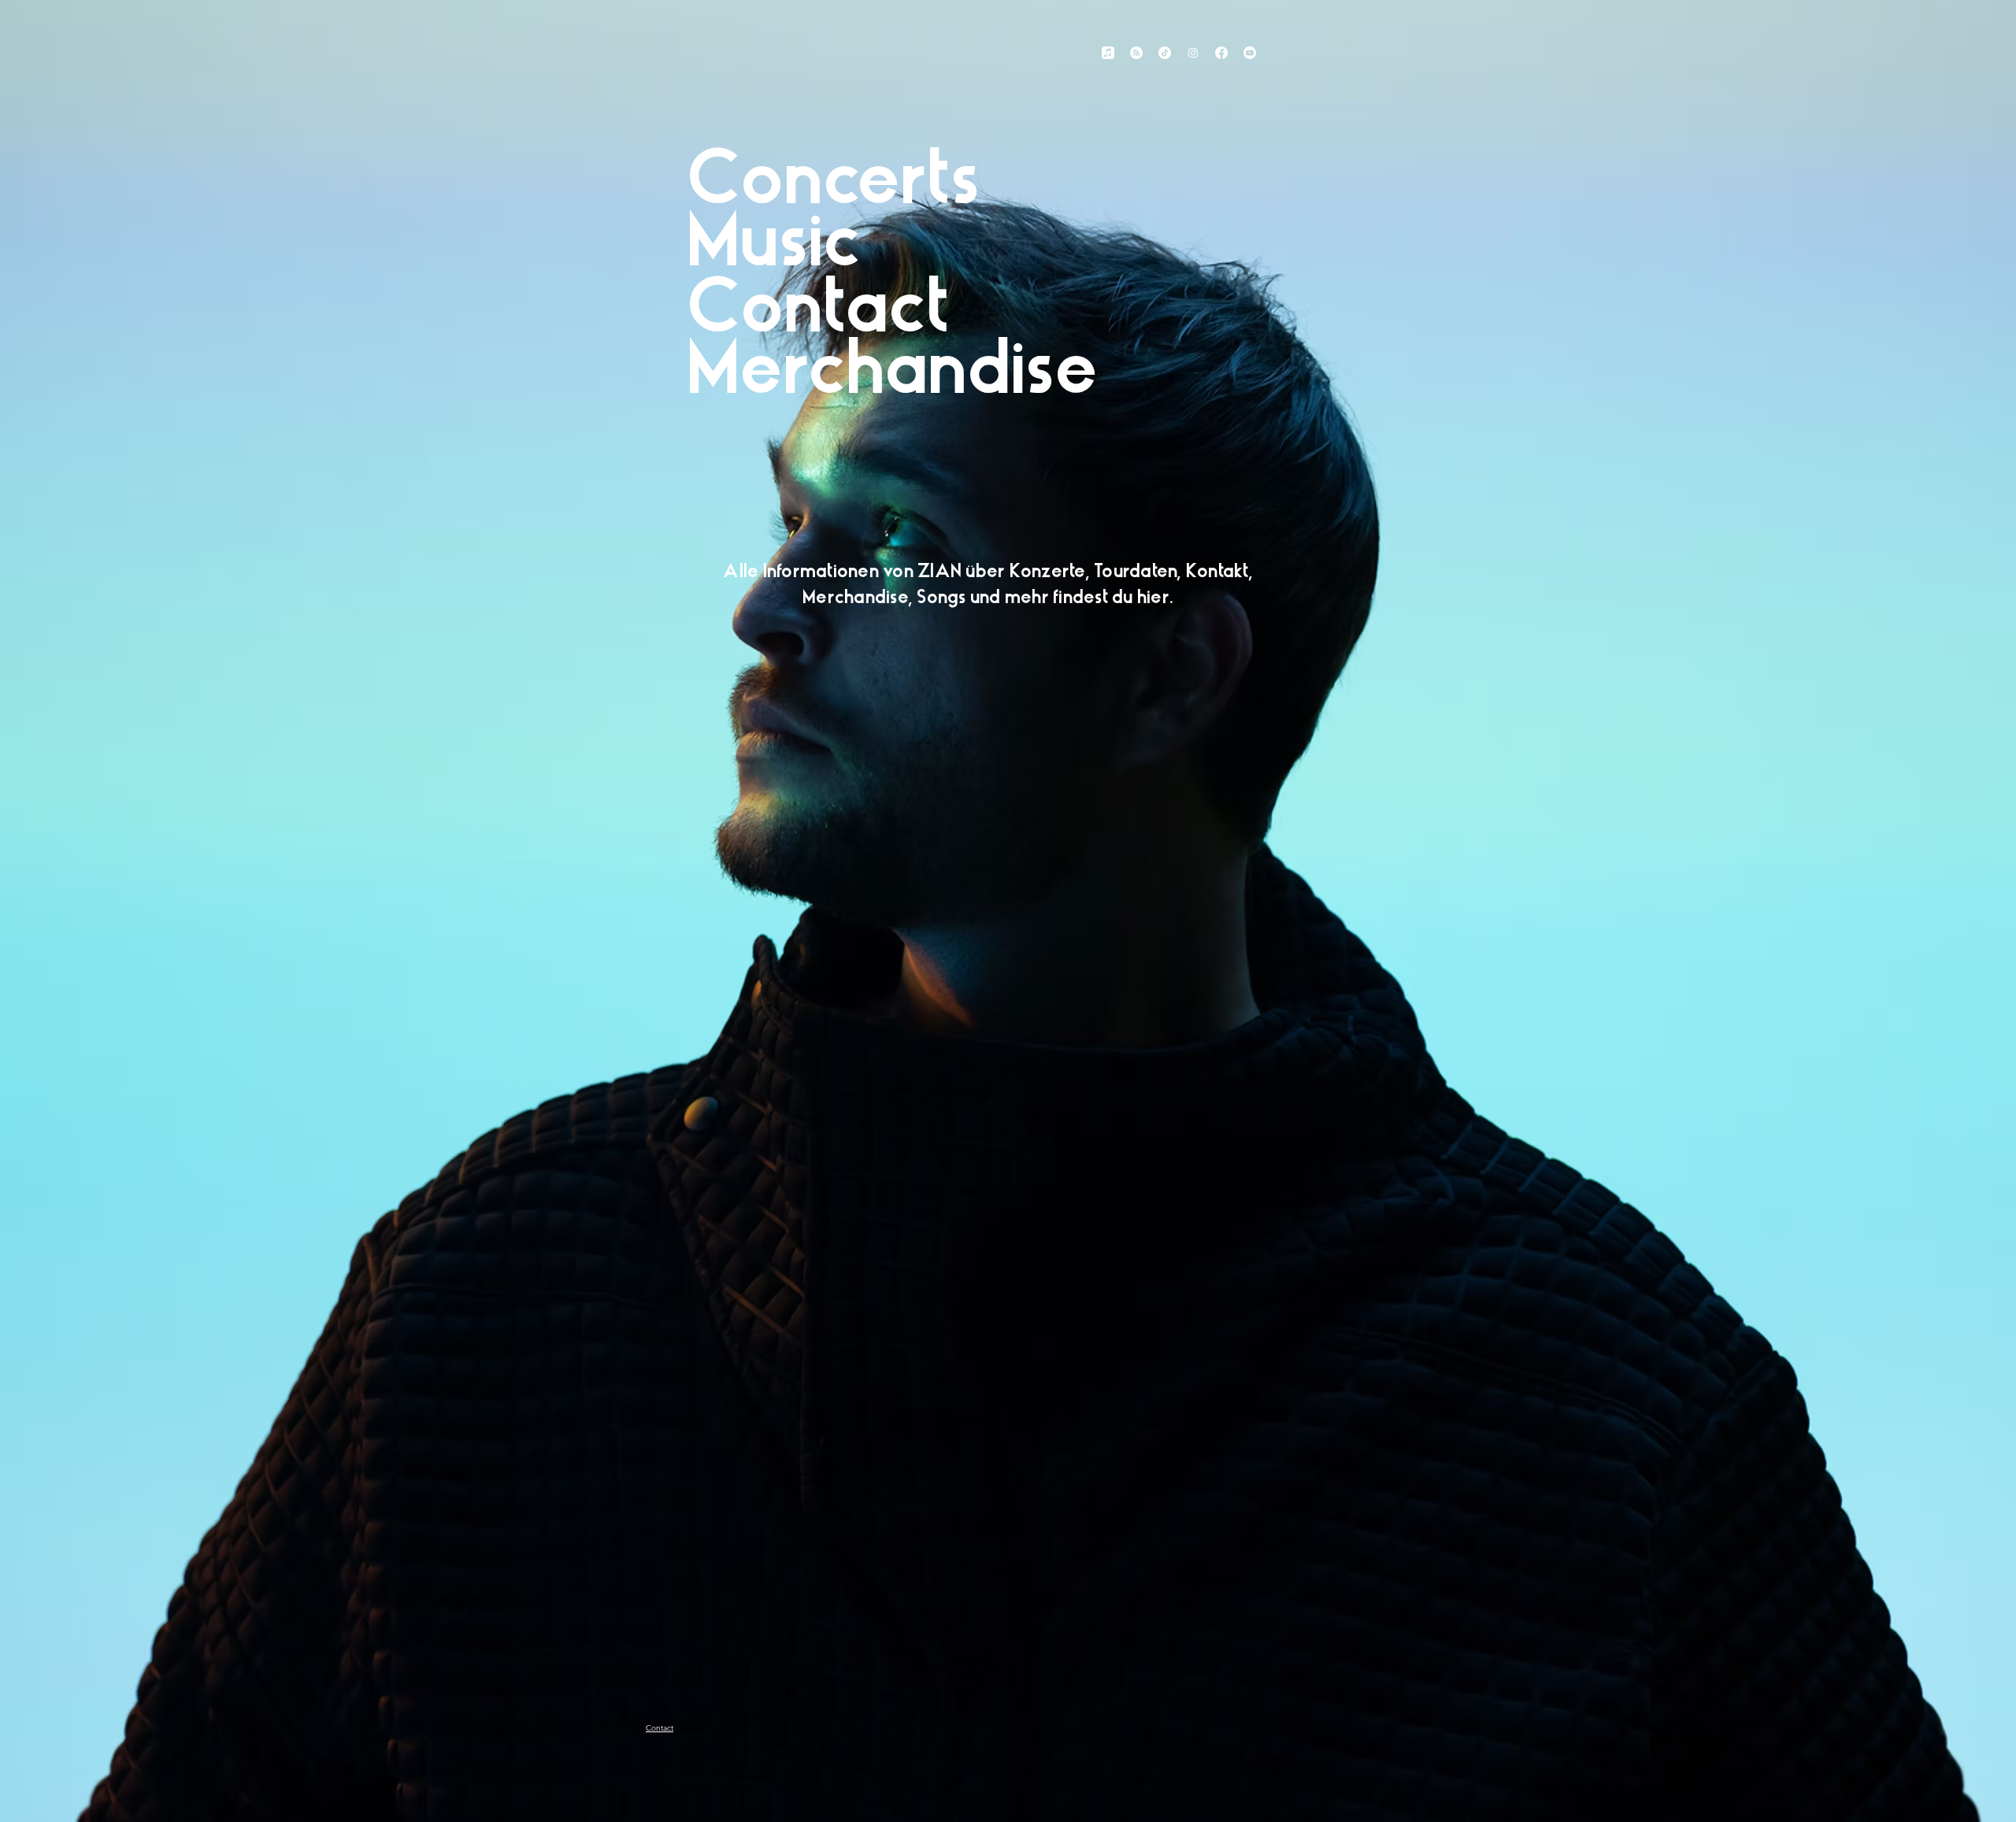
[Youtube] (1250, 53)
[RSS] (1136, 53)
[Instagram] (1193, 53)
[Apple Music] (1108, 53)
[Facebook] (1221, 53)
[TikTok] (1165, 53)
